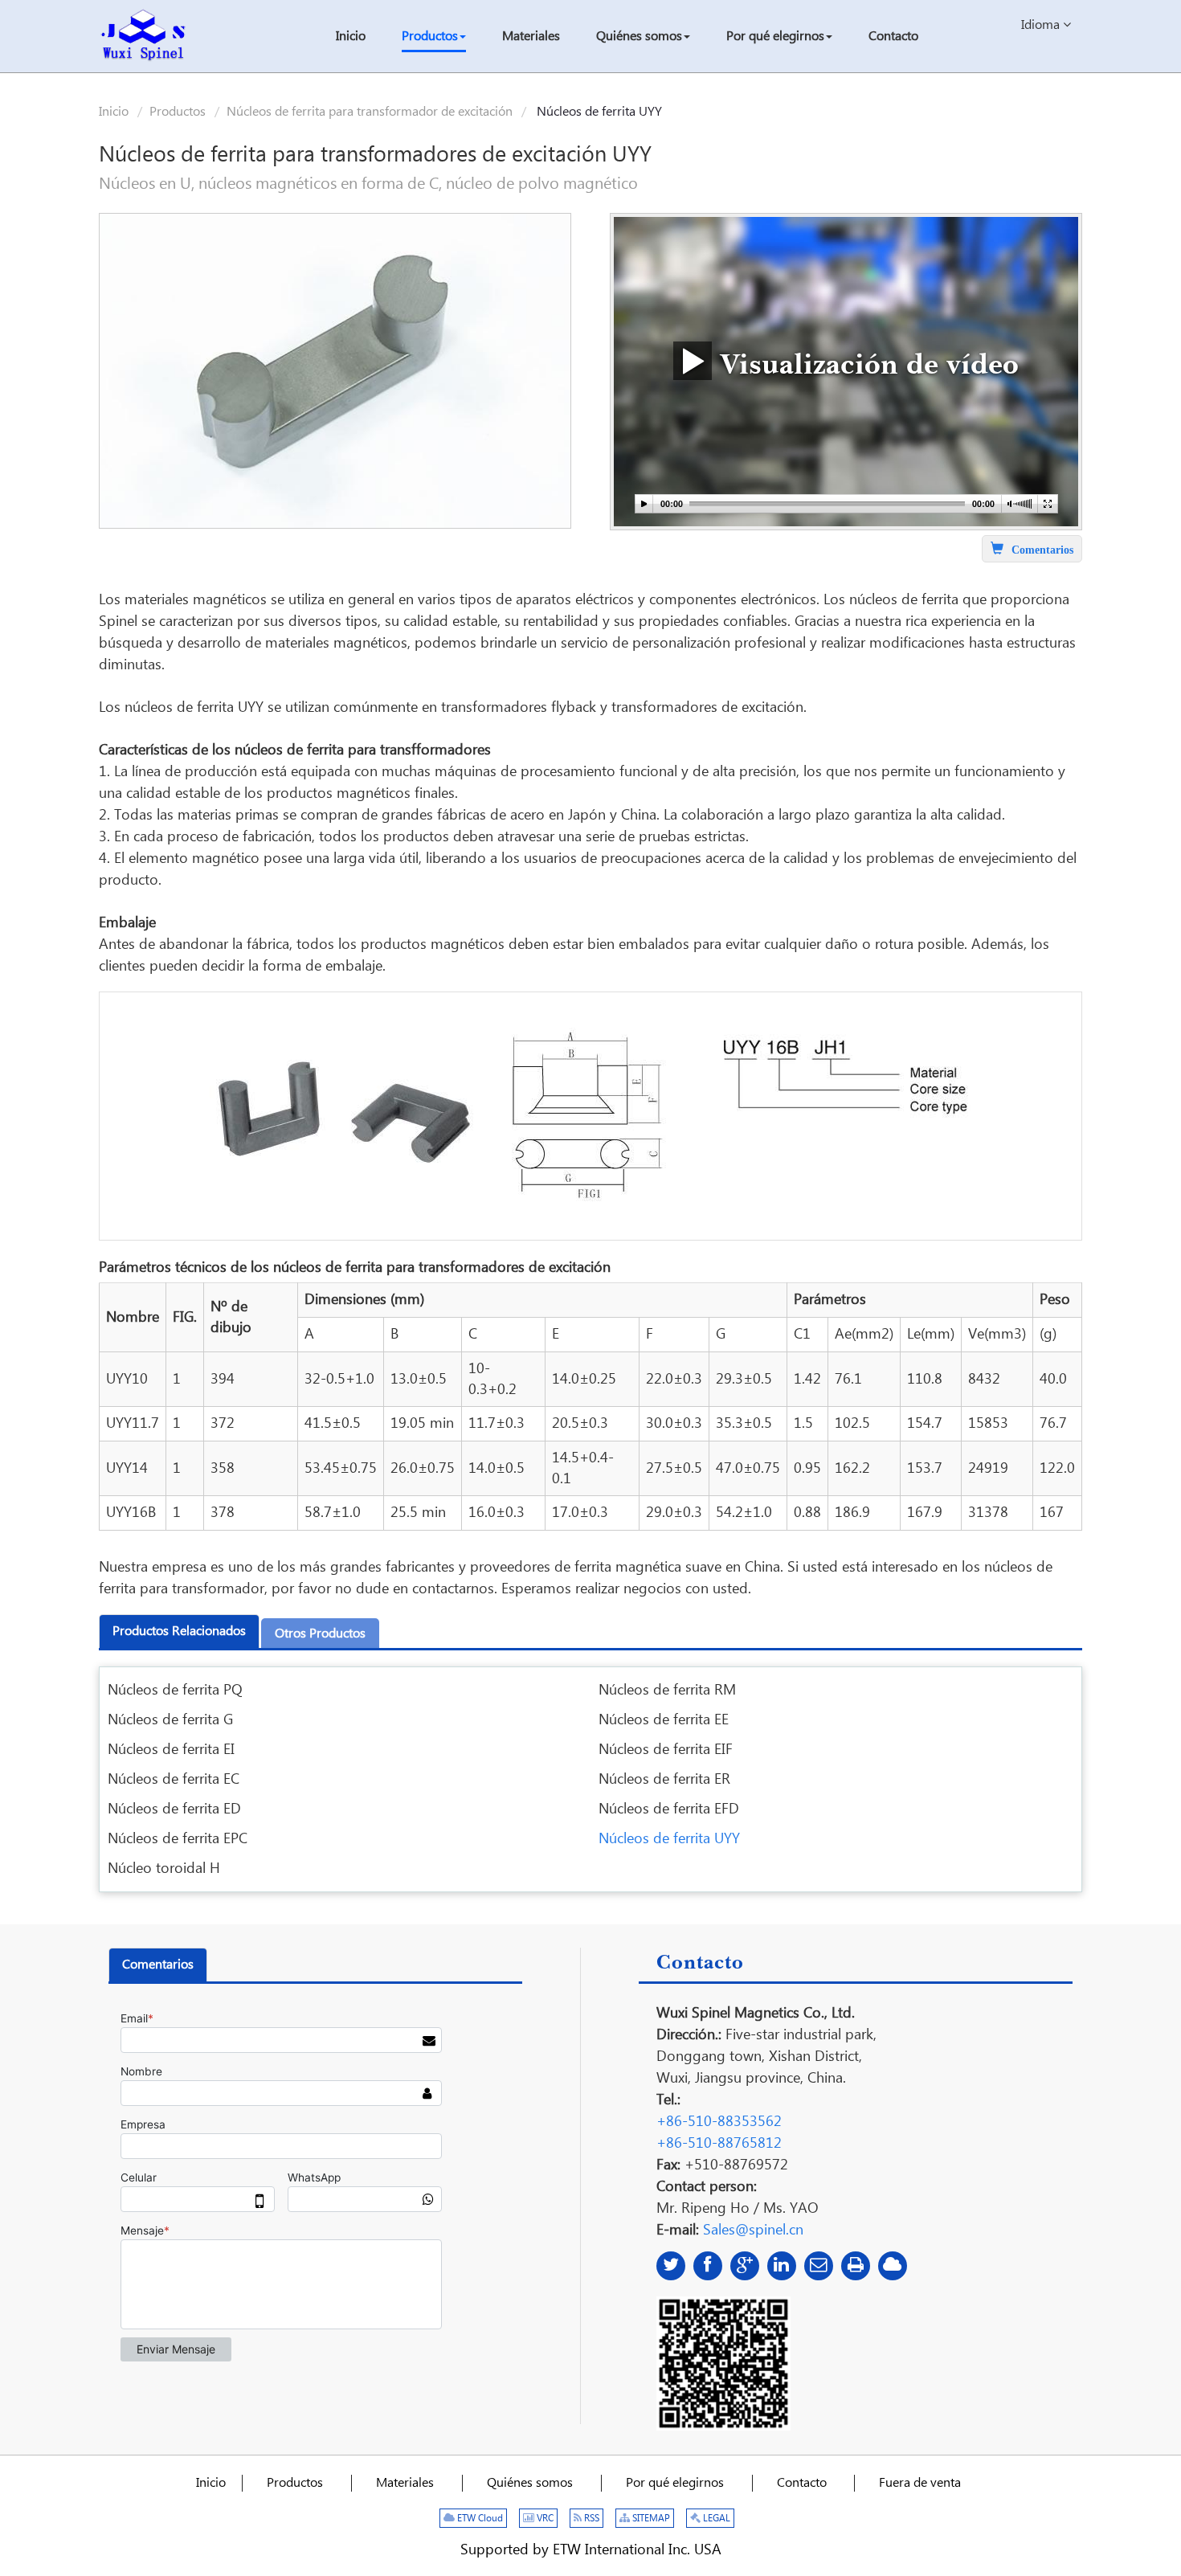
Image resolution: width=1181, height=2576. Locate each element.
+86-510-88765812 (719, 2143)
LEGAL (715, 2519)
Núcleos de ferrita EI (171, 1750)
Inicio (114, 112)
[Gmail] (819, 2266)
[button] (434, 38)
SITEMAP (650, 2519)
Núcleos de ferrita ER (664, 1779)
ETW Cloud (479, 2519)
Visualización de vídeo (865, 362)
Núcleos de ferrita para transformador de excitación (370, 112)
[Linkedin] (782, 2266)
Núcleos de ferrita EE (664, 1720)
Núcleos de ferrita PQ (175, 1690)
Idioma (1042, 25)
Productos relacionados (179, 1631)
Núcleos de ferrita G (170, 1720)
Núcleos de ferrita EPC (178, 1839)
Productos (178, 112)
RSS (590, 2519)
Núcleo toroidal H (164, 1869)
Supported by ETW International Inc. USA (591, 2550)
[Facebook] (708, 2266)
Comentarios (158, 1965)
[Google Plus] (745, 2266)
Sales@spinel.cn (753, 2230)
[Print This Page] (856, 2266)
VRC (544, 2519)
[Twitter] (671, 2266)
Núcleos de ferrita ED (174, 1809)
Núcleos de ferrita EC (174, 1779)
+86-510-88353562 (719, 2122)
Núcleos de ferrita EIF (666, 1750)
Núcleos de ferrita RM (667, 1690)
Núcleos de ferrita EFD (669, 1809)
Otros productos (320, 1634)
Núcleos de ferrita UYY (669, 1839)
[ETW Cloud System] (893, 2266)
